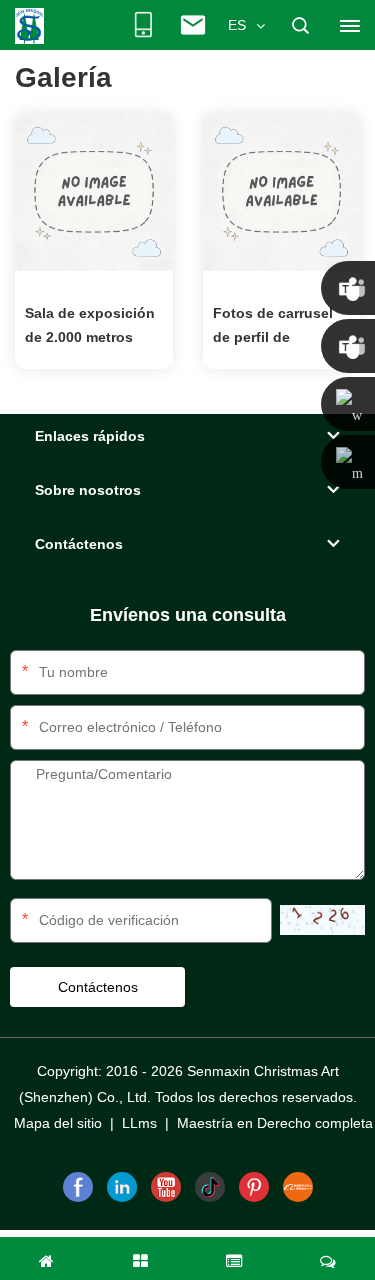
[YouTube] (166, 1187)
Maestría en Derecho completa (275, 1123)
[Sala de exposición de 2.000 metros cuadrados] (94, 191)
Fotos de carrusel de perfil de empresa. (273, 327)
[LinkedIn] (122, 1187)
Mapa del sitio (58, 1123)
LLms (139, 1123)
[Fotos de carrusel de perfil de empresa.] (282, 191)
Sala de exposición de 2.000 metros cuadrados (90, 327)
